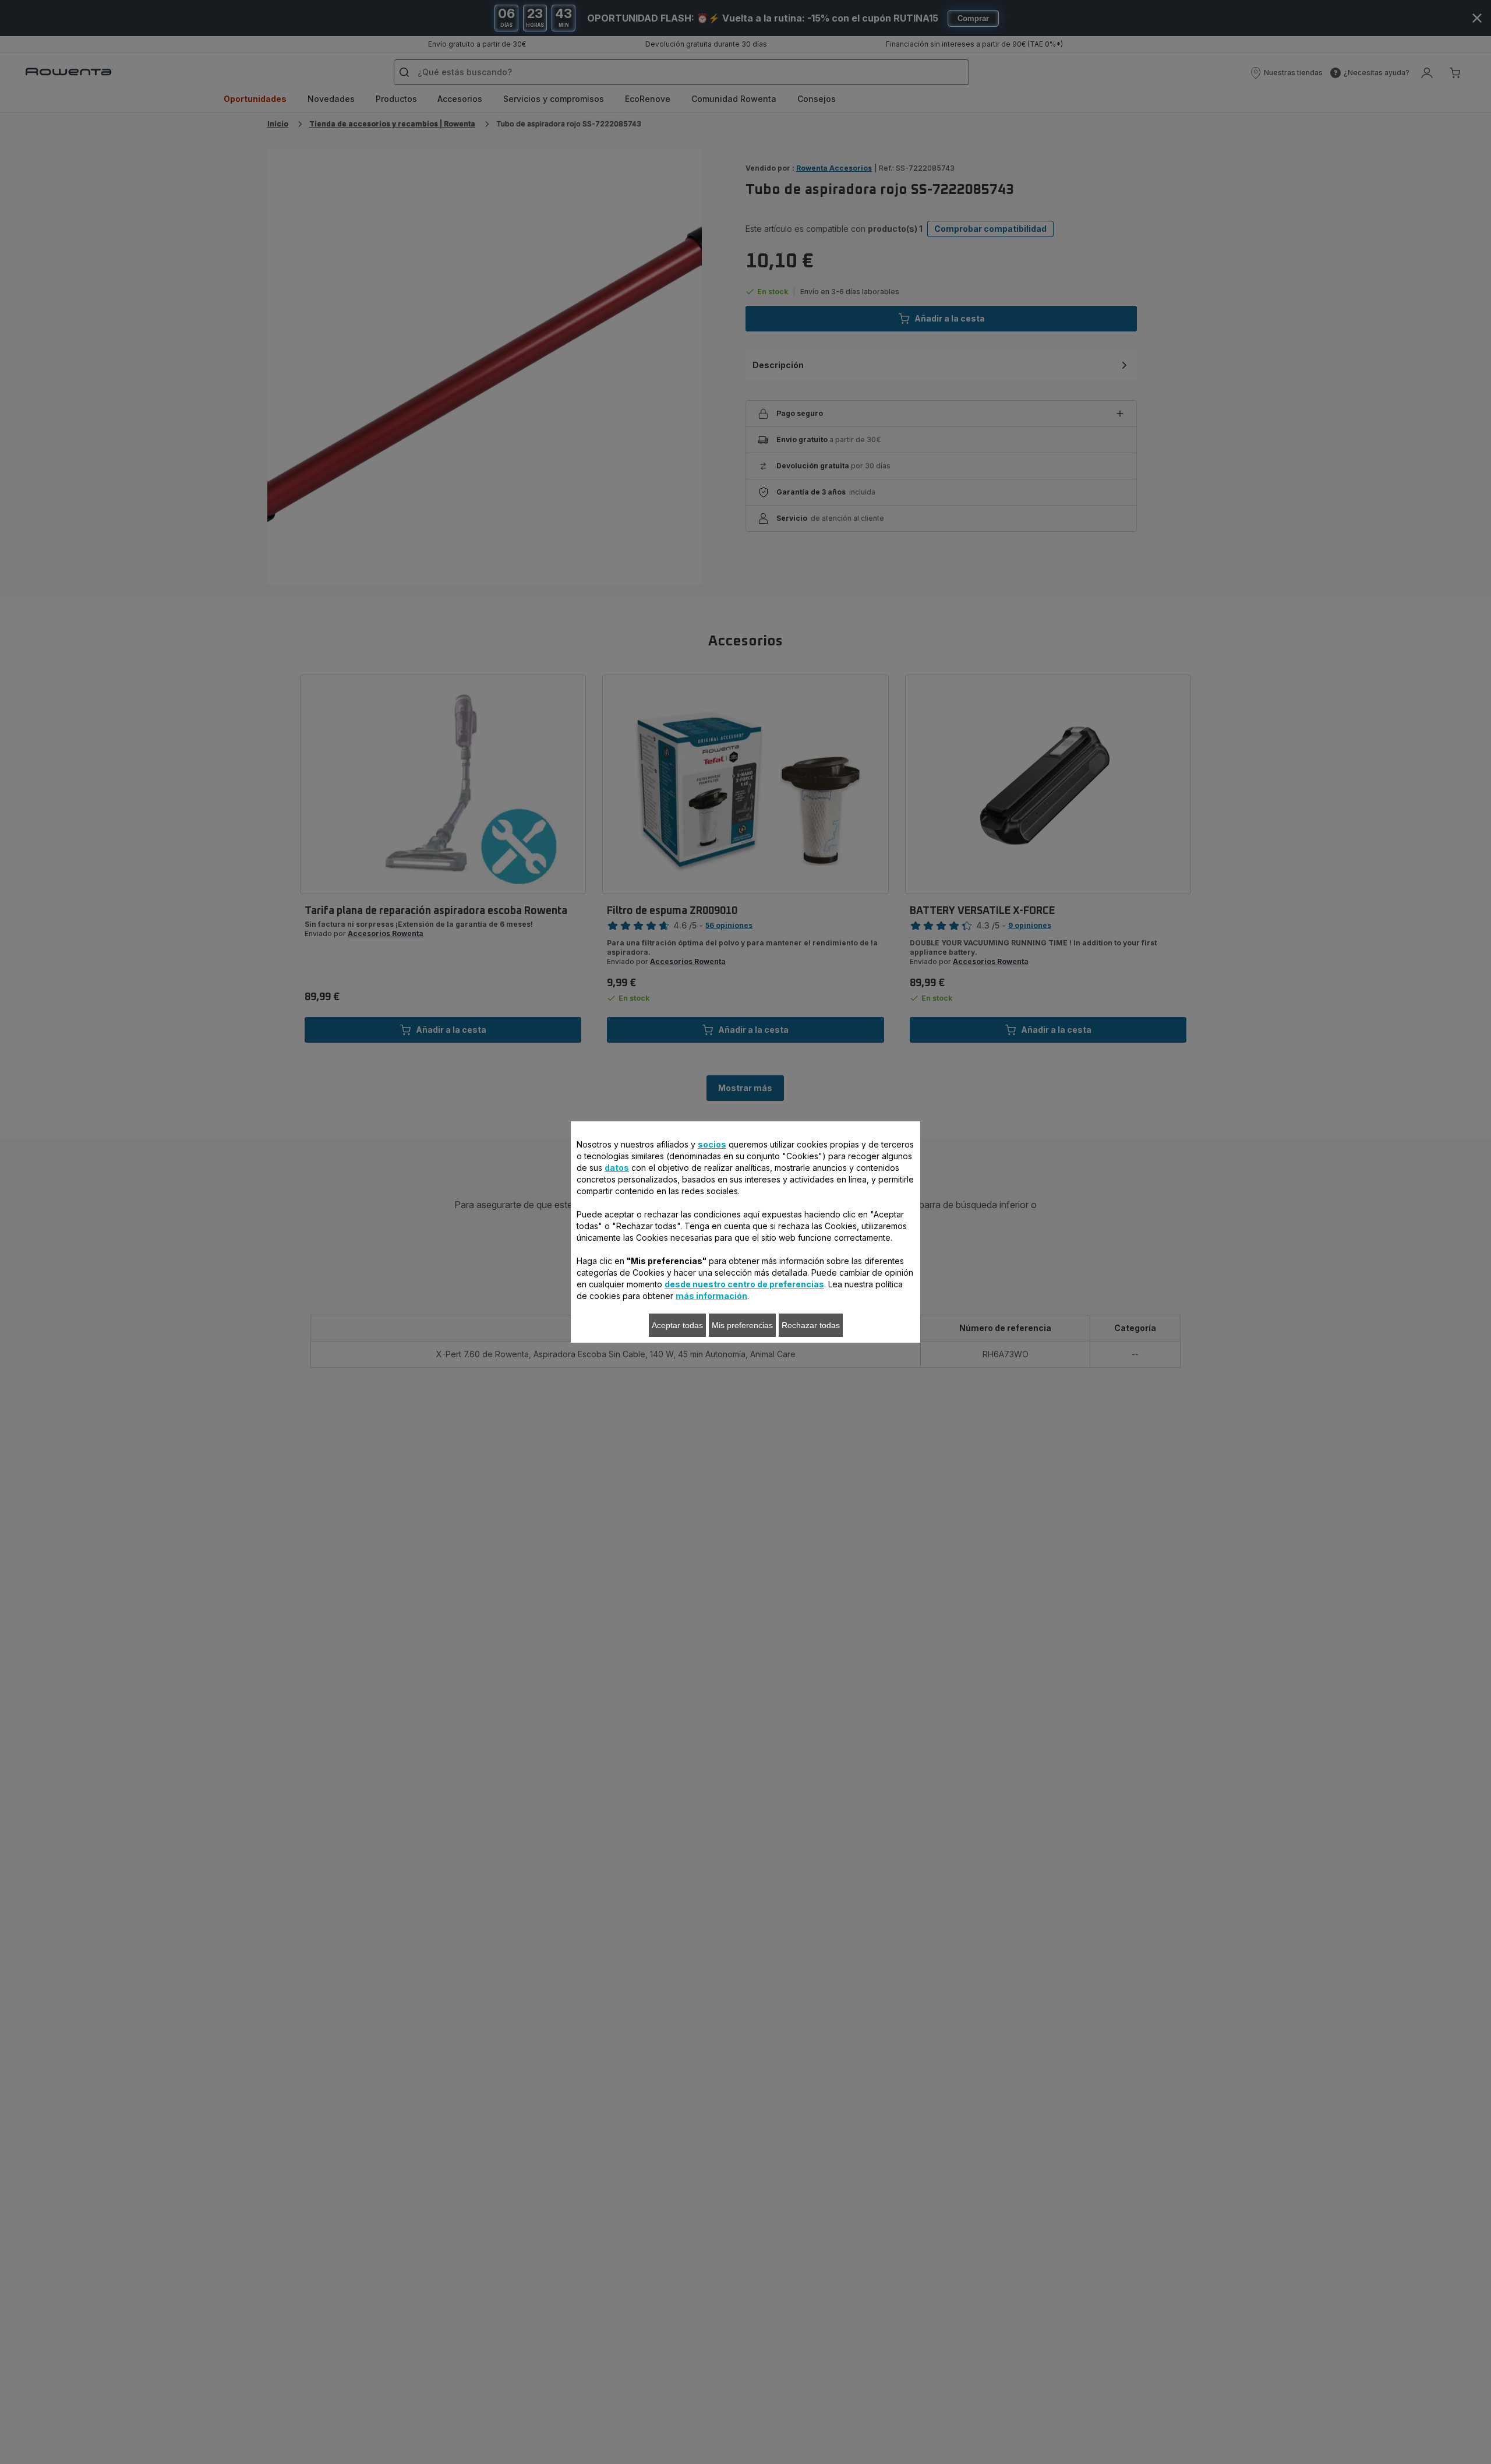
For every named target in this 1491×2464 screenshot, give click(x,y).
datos (617, 1168)
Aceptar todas (677, 1325)
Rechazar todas (811, 1325)
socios (712, 1144)
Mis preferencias (742, 1325)
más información (711, 1296)
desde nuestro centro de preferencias (744, 1284)
